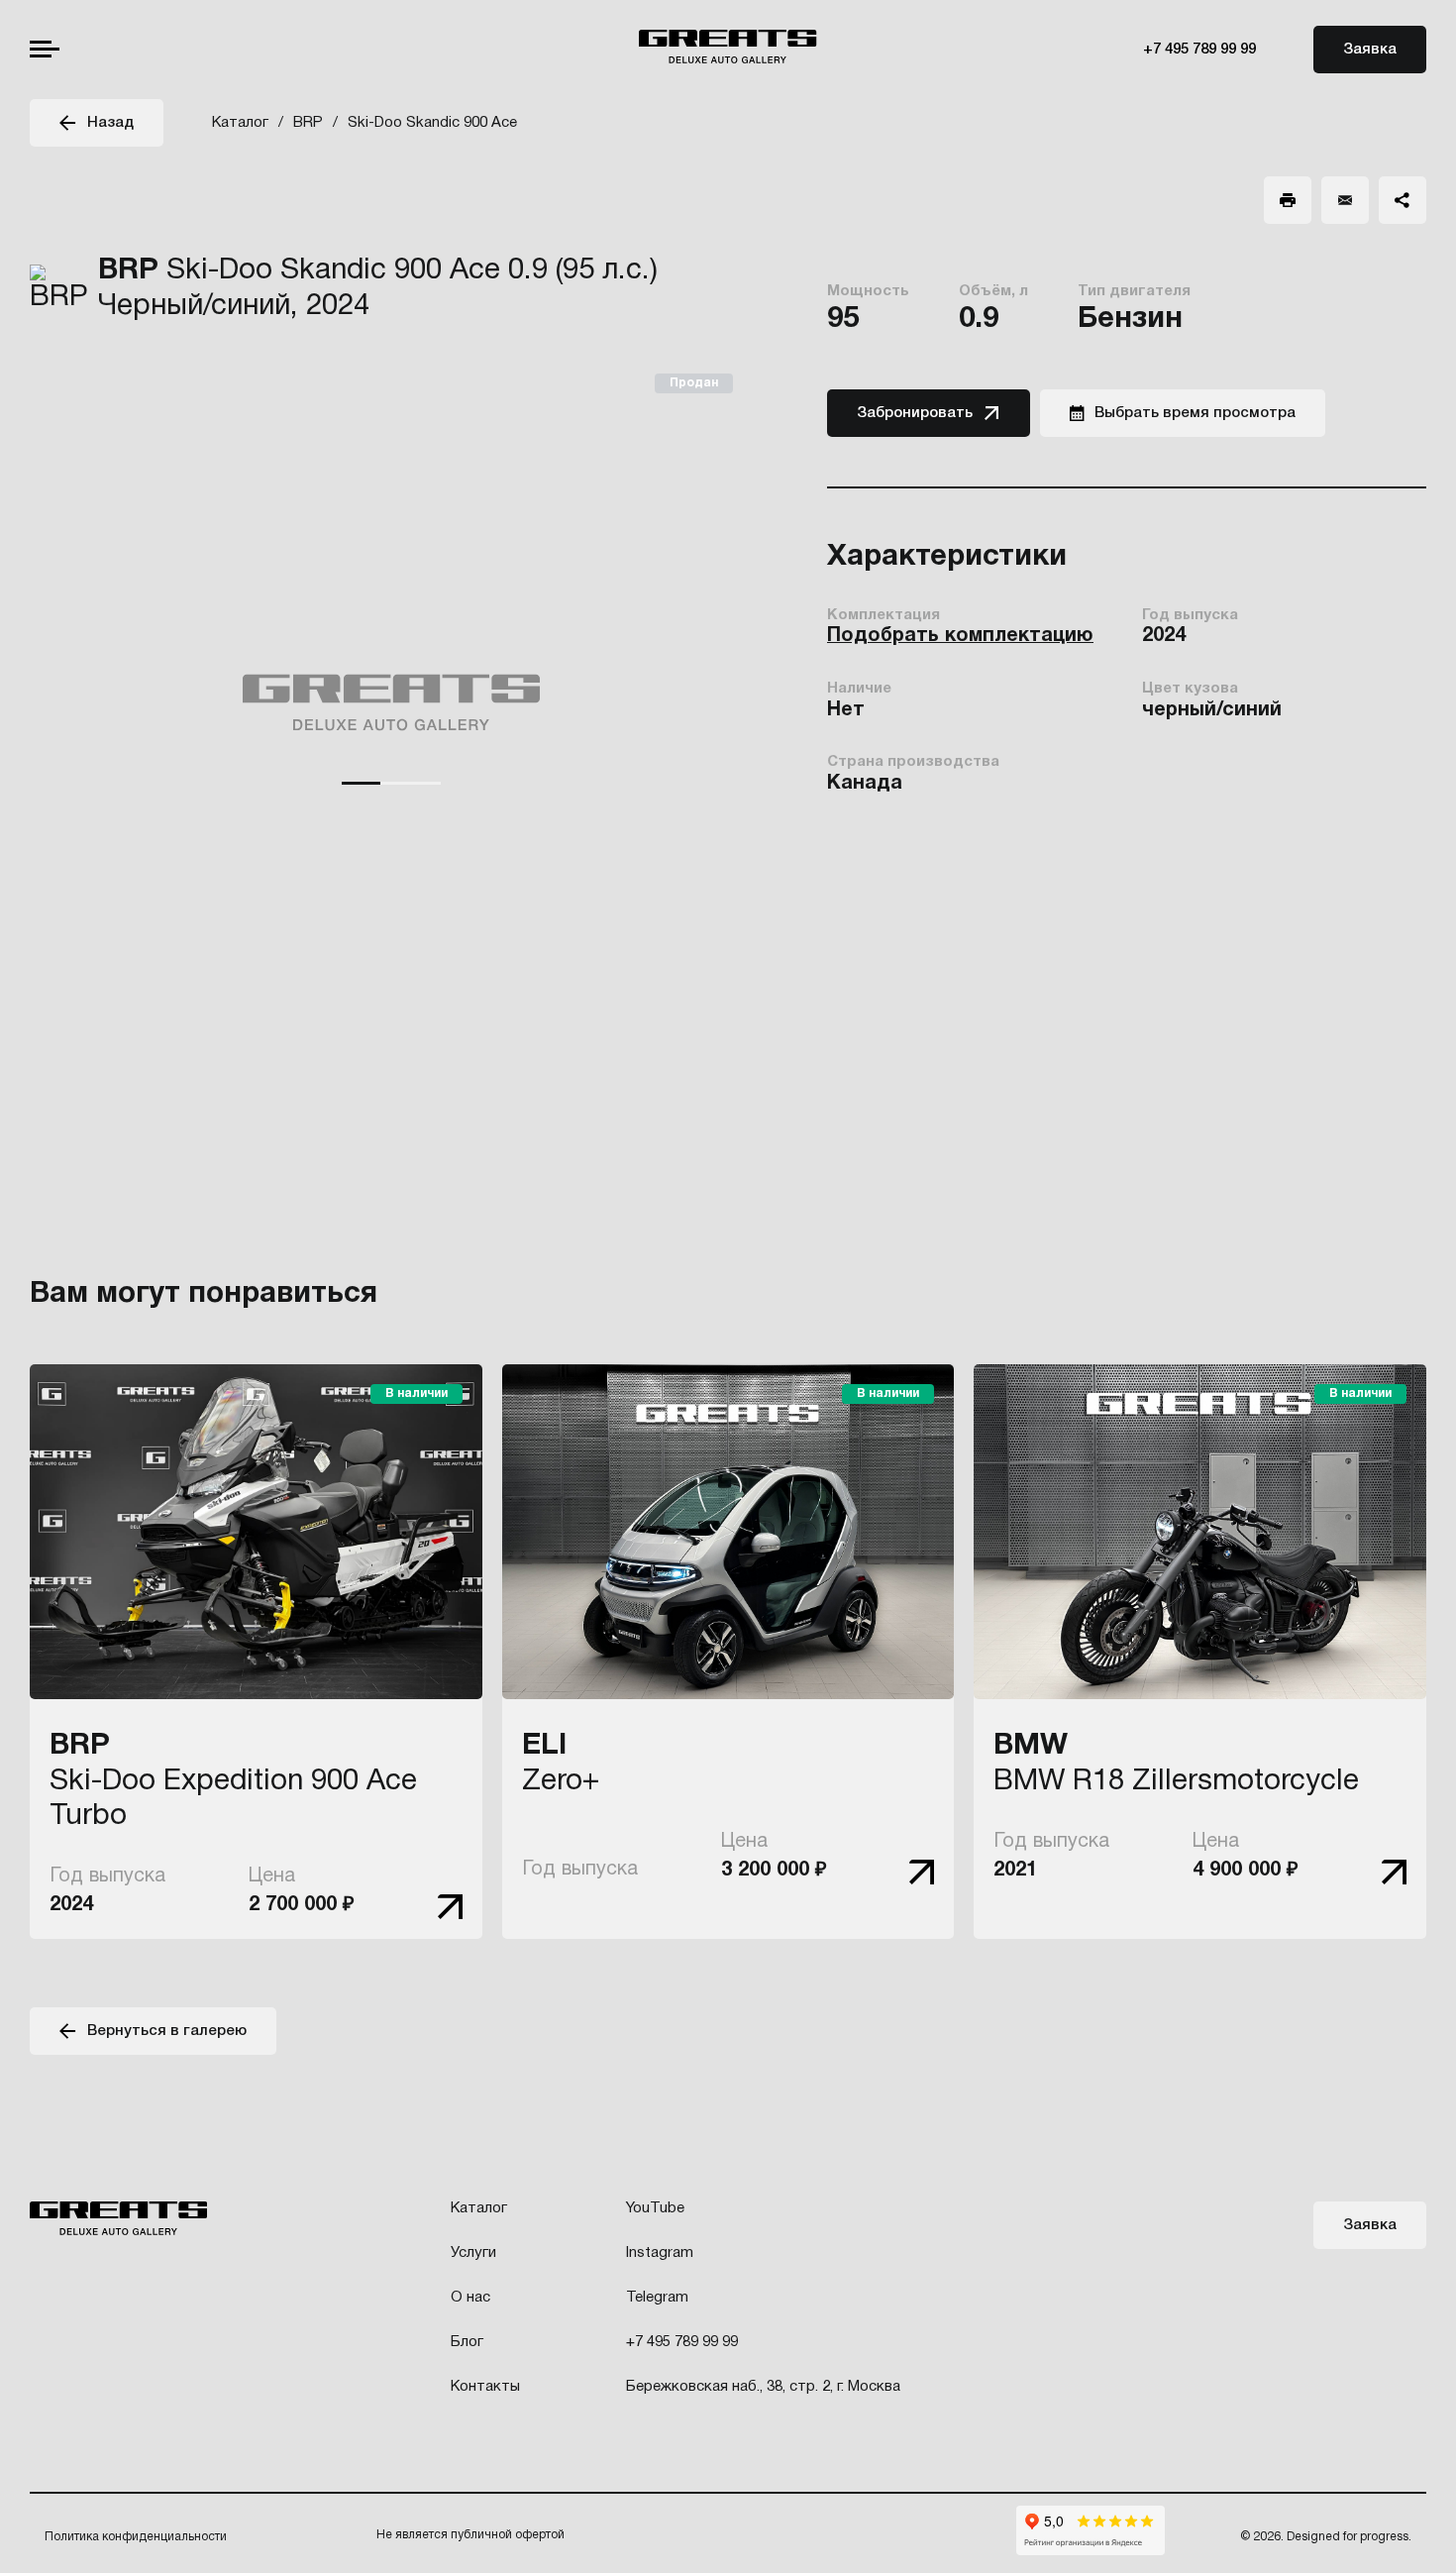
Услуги (473, 2253)
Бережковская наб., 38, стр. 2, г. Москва (763, 2387)
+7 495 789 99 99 (1199, 50)
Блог (467, 2342)
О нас (470, 2298)
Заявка (1370, 50)
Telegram (657, 2298)
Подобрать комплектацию (960, 636)
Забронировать (915, 413)
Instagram (660, 2253)
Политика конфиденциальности (136, 2537)
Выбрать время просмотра (1195, 413)
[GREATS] (728, 49)
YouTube (655, 2208)
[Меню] (45, 49)
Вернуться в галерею (167, 2031)
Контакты (485, 2387)
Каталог (479, 2208)
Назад (110, 123)
